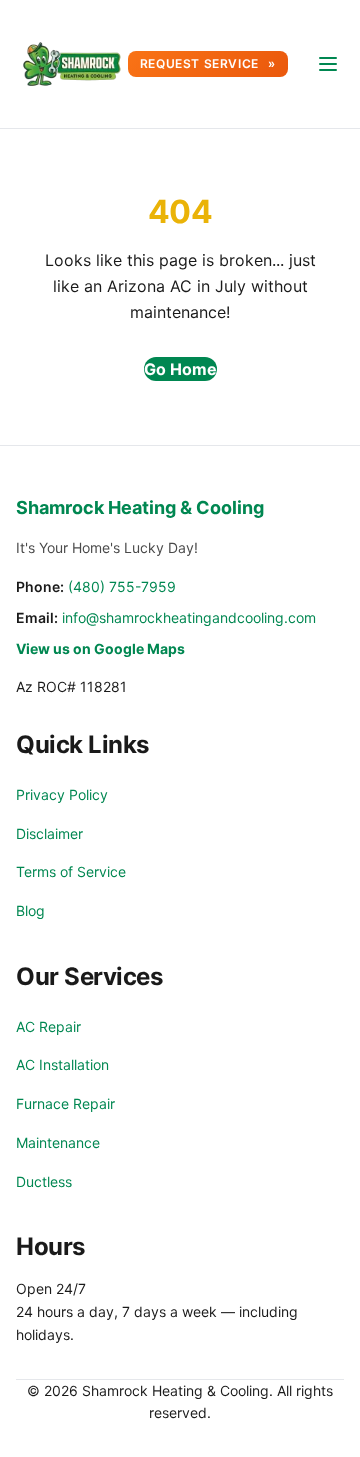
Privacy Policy (62, 794)
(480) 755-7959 (122, 586)
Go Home (180, 369)
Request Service (201, 63)
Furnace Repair (65, 1103)
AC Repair (48, 1026)
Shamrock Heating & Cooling (140, 507)
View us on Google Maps (100, 648)
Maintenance (58, 1142)
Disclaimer (49, 833)
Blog (30, 910)
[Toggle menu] (328, 64)
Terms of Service (71, 871)
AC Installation (62, 1064)
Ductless (44, 1181)
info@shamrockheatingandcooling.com (189, 617)
